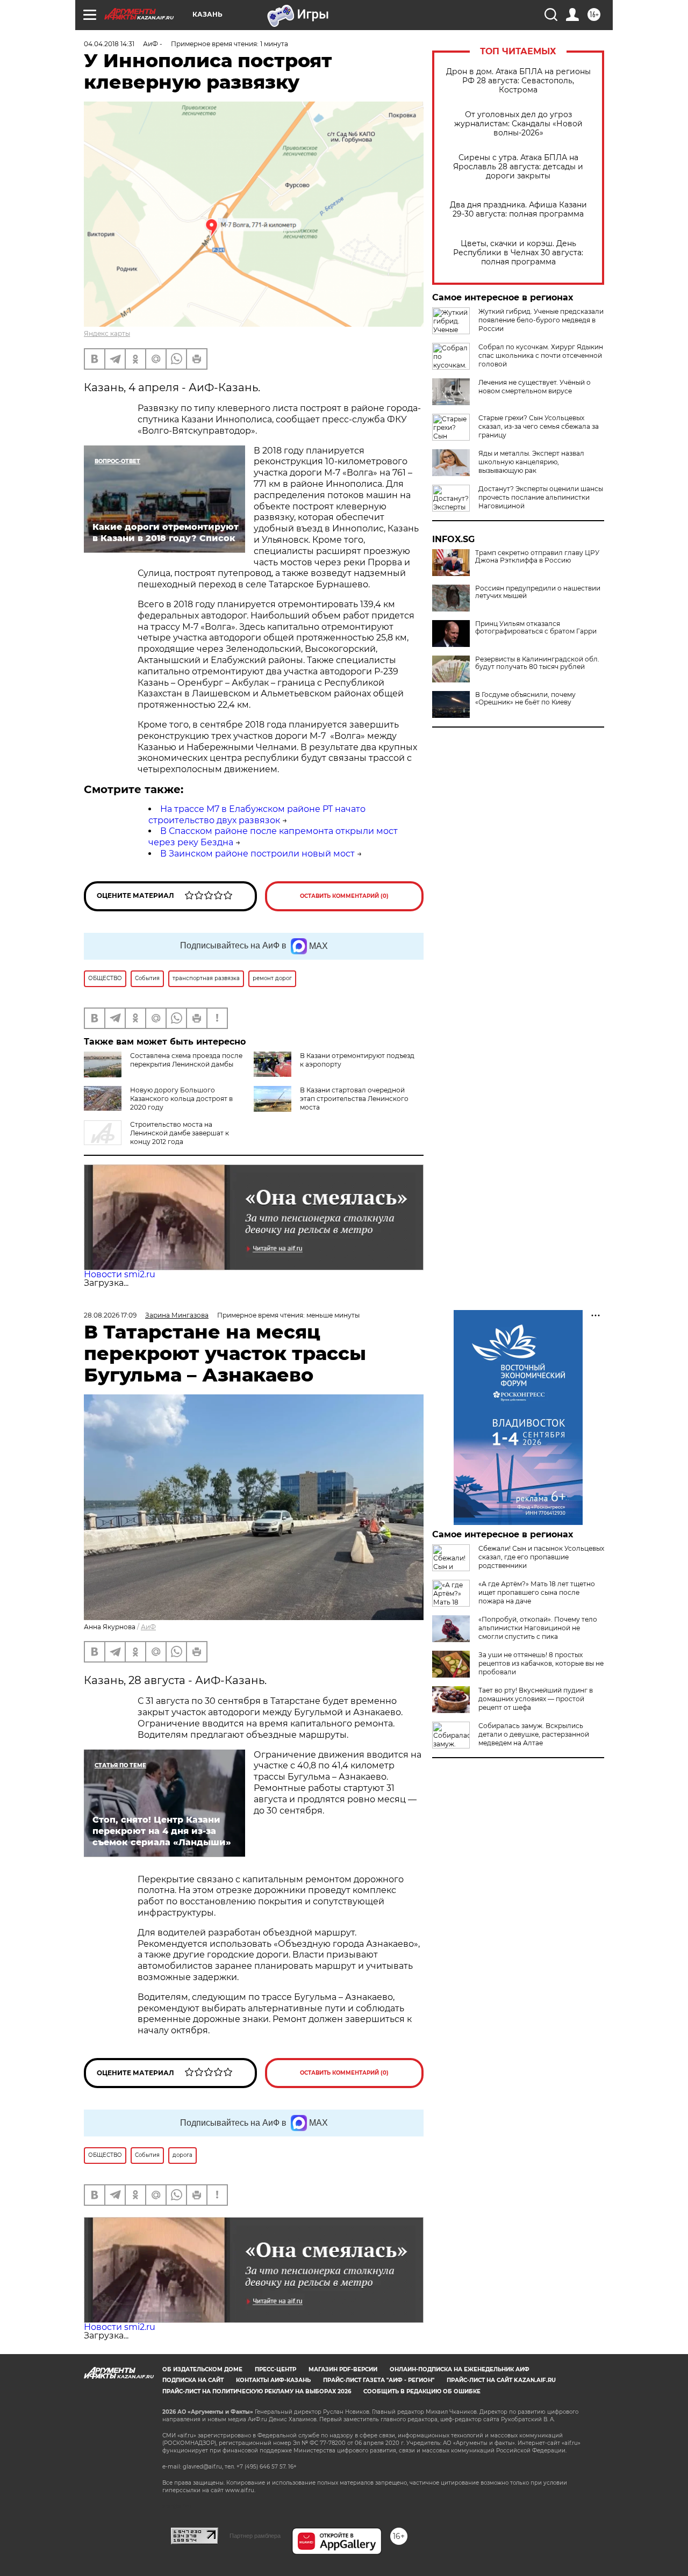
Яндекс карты (107, 333)
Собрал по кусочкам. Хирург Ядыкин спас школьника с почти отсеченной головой (541, 355)
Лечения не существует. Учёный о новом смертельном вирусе (535, 387)
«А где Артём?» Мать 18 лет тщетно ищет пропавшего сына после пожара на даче (537, 1592)
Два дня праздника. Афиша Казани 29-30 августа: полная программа (518, 210)
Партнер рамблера (255, 2536)
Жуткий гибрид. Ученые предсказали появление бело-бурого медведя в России (541, 320)
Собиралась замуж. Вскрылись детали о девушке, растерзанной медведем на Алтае (534, 1734)
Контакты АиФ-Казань (273, 2380)
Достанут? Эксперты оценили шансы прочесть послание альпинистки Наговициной (541, 497)
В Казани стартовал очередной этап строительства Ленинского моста (354, 1099)
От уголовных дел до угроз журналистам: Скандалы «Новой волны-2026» (518, 124)
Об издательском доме (202, 2369)
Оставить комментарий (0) (344, 896)
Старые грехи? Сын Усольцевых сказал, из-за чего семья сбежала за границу (539, 426)
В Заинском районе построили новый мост (257, 854)
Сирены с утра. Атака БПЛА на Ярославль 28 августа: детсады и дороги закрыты (518, 167)
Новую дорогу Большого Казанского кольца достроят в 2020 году (181, 1099)
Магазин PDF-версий (343, 2369)
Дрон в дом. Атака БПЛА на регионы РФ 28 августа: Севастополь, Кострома (518, 81)
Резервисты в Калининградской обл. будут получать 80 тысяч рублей (537, 663)
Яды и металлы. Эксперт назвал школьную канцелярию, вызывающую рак (531, 462)
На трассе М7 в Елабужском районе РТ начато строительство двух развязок (257, 815)
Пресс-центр (275, 2369)
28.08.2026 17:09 (110, 1315)
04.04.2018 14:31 (109, 44)
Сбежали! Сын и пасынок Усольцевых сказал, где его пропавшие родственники (541, 1557)
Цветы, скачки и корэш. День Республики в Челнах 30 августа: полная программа (518, 253)
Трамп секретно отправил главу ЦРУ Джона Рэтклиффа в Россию (537, 557)
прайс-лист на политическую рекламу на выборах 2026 (257, 2391)
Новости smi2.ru (120, 1274)
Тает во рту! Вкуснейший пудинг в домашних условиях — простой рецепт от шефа (536, 1699)
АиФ (148, 1627)
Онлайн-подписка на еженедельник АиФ (460, 2369)
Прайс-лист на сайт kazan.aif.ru (501, 2380)
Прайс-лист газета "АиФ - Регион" (379, 2380)
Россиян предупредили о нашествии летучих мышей (538, 592)
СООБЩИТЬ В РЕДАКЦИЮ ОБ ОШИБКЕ (422, 2391)
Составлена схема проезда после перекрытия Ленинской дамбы (186, 1060)
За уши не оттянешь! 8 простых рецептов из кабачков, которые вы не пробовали (541, 1663)
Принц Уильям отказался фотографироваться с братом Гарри (536, 628)
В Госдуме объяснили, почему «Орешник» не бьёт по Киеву (525, 699)
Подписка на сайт (193, 2380)
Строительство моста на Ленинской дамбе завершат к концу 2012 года (180, 1133)
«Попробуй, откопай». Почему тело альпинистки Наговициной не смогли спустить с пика (538, 1628)
